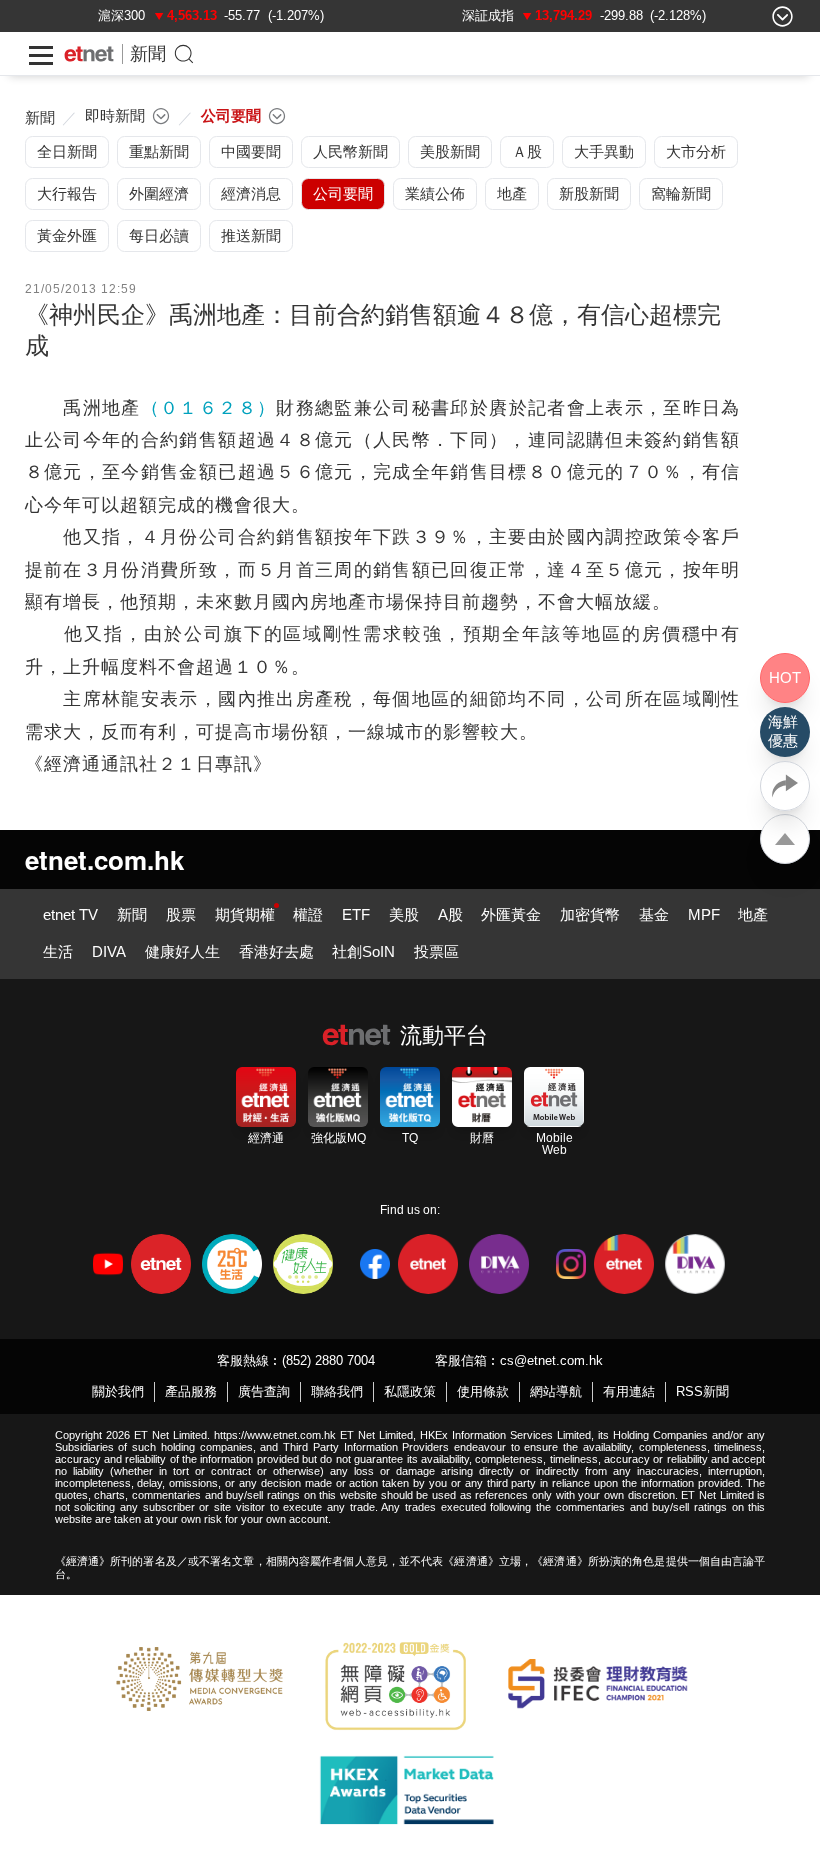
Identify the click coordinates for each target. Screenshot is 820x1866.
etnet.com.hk (104, 859)
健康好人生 (182, 951)
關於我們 (118, 1391)
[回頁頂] (785, 839)
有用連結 (629, 1391)
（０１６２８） (209, 408)
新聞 (148, 54)
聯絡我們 (337, 1391)
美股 (404, 914)
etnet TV (70, 914)
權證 (308, 914)
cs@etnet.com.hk (551, 1360)
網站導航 (556, 1391)
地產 (753, 914)
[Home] (89, 54)
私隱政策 (410, 1391)
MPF (704, 914)
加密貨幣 (590, 914)
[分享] (785, 786)
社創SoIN (363, 951)
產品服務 (191, 1391)
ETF (356, 914)
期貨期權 (245, 914)
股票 (181, 914)
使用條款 (483, 1391)
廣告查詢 (264, 1391)
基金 (654, 914)
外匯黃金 (511, 914)
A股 (450, 914)
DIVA (109, 951)
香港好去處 (276, 951)
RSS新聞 (702, 1391)
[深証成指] (488, 15)
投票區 (436, 951)
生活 (58, 951)
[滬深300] (121, 15)
